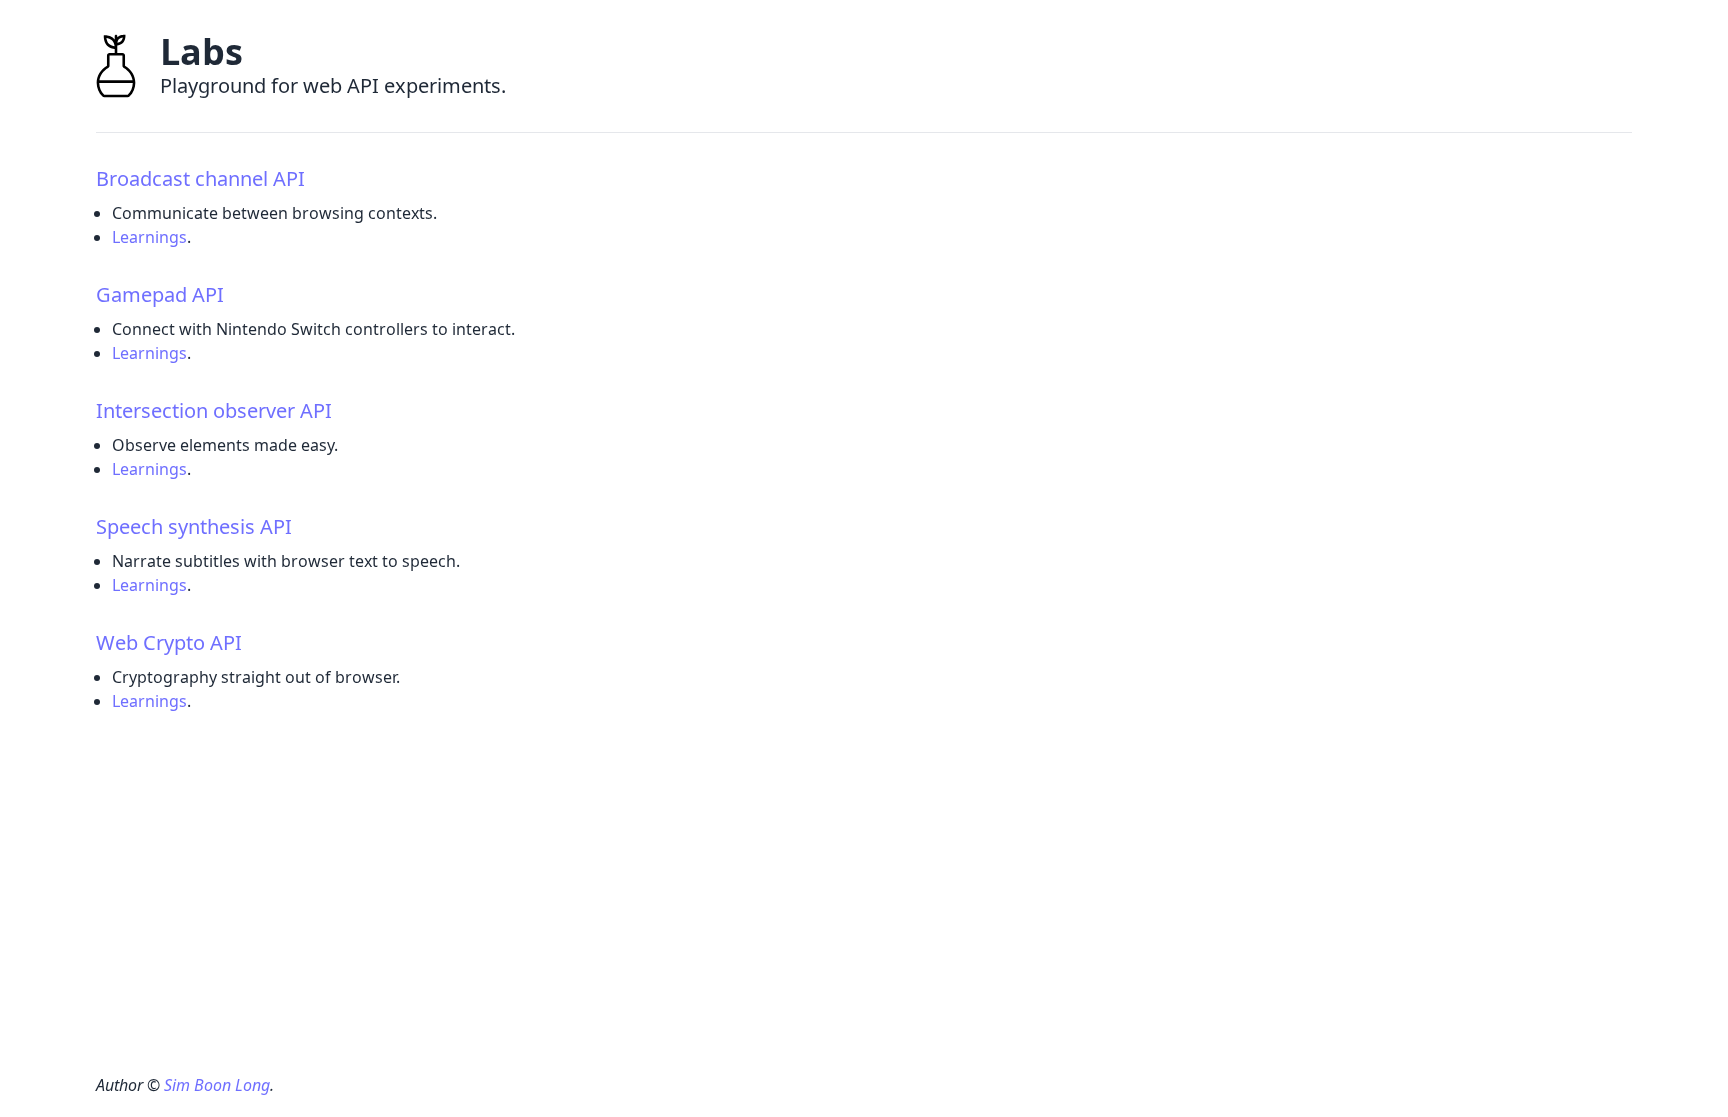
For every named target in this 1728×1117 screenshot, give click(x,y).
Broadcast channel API (200, 178)
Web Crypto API (169, 642)
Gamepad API (160, 294)
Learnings (149, 237)
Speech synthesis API (194, 526)
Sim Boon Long (217, 1085)
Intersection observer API (214, 410)
